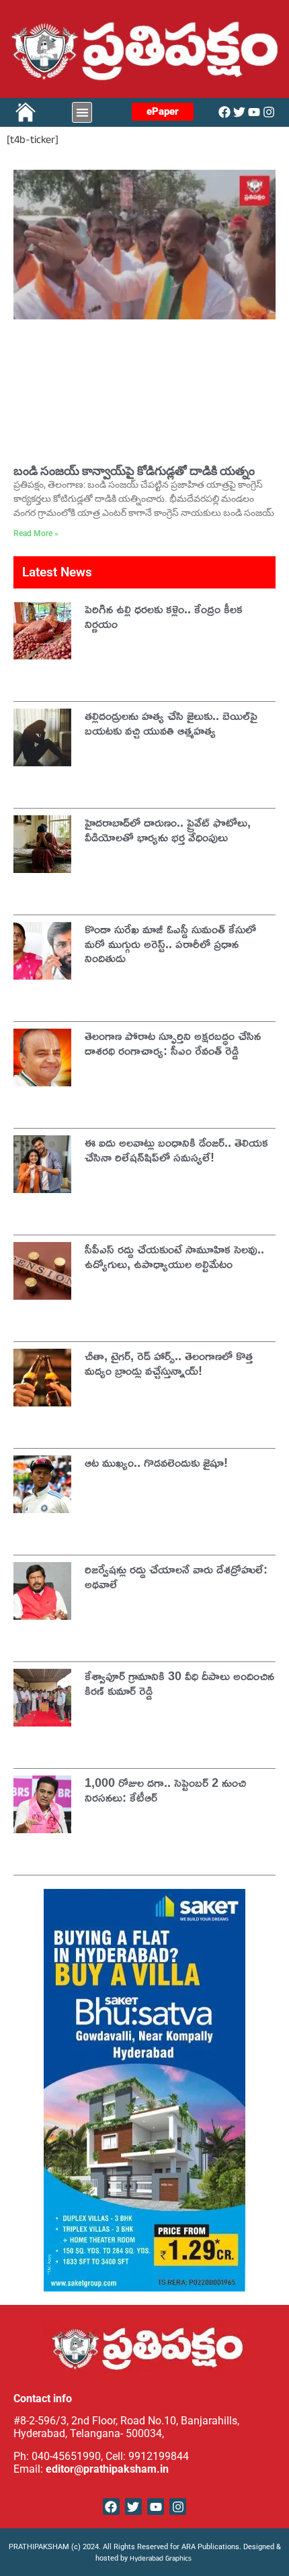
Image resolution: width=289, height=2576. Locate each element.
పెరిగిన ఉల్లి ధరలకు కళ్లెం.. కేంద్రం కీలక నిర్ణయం (164, 616)
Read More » (36, 533)
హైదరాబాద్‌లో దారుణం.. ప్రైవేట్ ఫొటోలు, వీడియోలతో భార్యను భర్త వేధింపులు (168, 829)
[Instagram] (269, 112)
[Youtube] (254, 112)
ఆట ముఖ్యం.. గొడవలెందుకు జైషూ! (156, 1462)
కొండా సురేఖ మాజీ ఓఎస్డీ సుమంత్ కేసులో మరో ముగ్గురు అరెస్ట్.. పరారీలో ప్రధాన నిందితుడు (170, 943)
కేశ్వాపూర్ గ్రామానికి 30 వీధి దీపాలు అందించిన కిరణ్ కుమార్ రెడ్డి (179, 1683)
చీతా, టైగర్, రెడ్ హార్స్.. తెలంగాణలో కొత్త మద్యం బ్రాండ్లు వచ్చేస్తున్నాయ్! (169, 1363)
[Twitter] (239, 112)
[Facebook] (224, 112)
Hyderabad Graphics (162, 2560)
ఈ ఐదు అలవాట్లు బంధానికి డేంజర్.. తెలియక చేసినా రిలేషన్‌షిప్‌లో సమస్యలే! (176, 1149)
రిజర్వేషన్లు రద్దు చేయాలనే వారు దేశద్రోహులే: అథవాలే (176, 1576)
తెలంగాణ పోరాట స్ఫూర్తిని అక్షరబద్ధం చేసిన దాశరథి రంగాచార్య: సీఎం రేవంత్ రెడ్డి (173, 1043)
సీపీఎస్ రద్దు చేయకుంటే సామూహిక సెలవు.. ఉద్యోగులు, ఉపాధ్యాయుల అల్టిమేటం (174, 1256)
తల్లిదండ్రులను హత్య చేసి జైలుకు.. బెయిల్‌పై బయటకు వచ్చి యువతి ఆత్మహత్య (171, 723)
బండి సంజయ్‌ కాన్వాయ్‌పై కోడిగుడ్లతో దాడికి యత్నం (134, 471)
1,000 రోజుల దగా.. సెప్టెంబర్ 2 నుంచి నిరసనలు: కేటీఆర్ (165, 1790)
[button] (82, 112)
